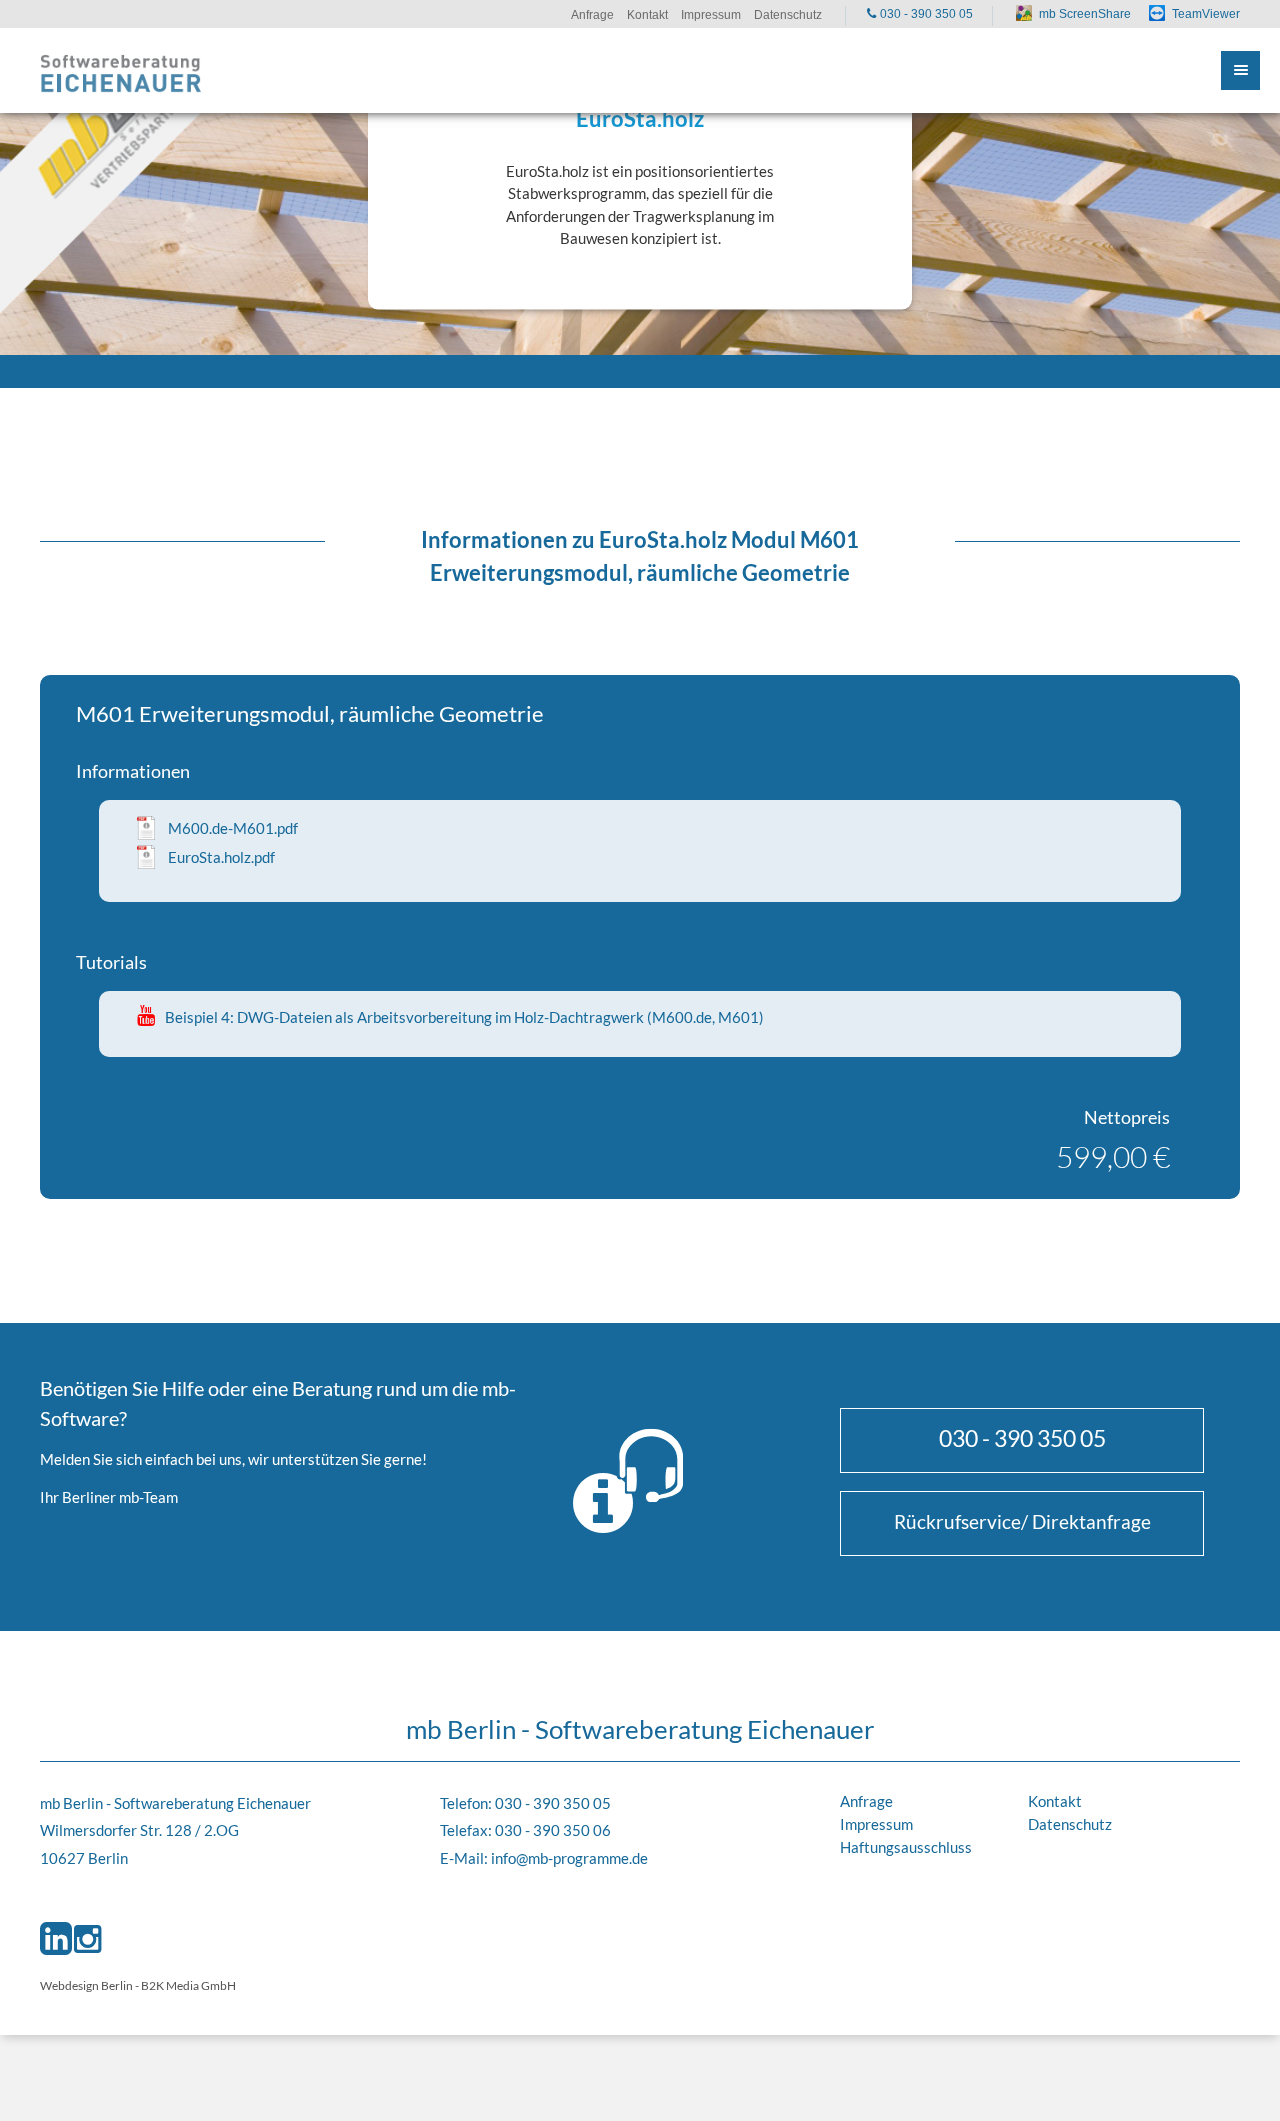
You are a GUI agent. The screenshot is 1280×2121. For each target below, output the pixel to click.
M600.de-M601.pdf (233, 828)
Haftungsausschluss (906, 1847)
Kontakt (1055, 1801)
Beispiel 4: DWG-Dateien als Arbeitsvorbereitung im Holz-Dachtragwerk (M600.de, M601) (464, 1017)
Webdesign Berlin (86, 1985)
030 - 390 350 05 (1022, 1438)
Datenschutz (1070, 1824)
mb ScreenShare (1085, 14)
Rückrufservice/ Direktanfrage (1022, 1521)
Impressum (876, 1824)
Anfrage (866, 1801)
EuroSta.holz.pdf (221, 857)
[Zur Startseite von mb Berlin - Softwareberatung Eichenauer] (121, 70)
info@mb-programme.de (569, 1858)
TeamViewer (1206, 14)
